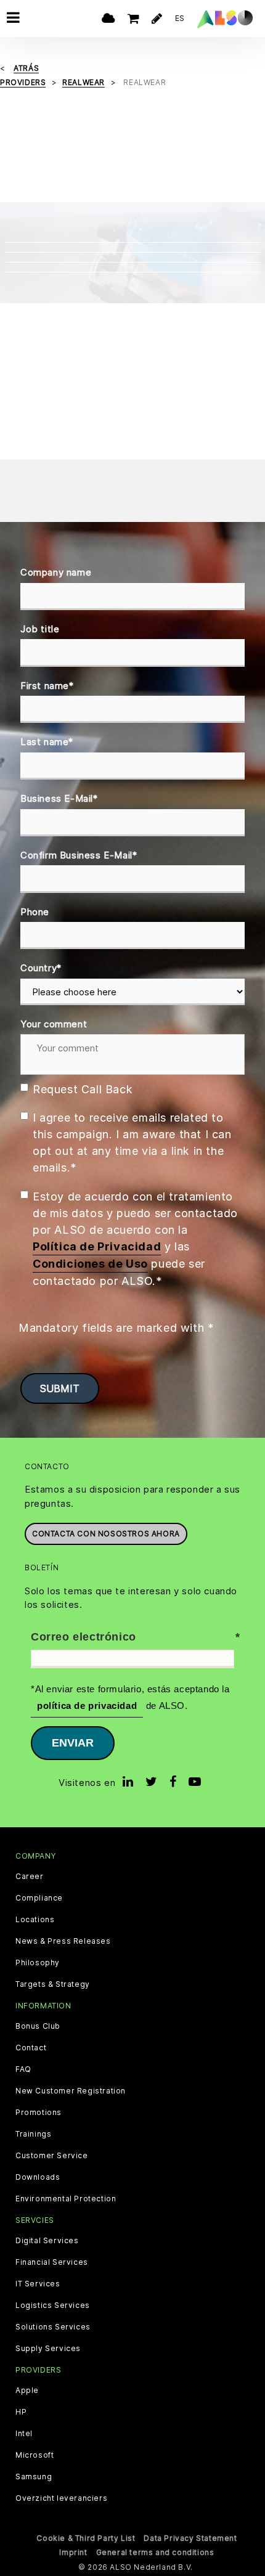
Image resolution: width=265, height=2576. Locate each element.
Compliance (39, 1898)
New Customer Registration (71, 2091)
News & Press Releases (63, 1941)
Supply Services (48, 2349)
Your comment (54, 1024)
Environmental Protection (66, 2199)
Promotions (39, 2113)
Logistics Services (53, 2305)
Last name (47, 742)
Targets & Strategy (53, 1984)
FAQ (23, 2069)
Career (30, 1877)
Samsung (34, 2477)
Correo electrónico (84, 1637)
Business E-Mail (59, 798)
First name (47, 686)
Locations (35, 1920)
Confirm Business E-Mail (79, 855)
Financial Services (52, 2262)
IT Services (38, 2284)
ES (180, 18)
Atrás (26, 68)
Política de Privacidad (97, 1246)
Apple (27, 2391)
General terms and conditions (155, 2552)
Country (41, 968)
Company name (56, 572)
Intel (24, 2434)
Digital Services (47, 2241)
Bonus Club (38, 2026)
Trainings (33, 2134)
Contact (31, 2048)
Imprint (73, 2552)
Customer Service (52, 2156)
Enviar (73, 1743)
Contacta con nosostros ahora (106, 1534)
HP (21, 2412)
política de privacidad (87, 1706)
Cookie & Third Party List (86, 2538)
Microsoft (35, 2455)
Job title (40, 629)
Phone (35, 912)
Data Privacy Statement (190, 2538)
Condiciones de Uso (90, 1264)
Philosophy (38, 1963)
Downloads (38, 2177)
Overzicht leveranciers (61, 2498)
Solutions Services (53, 2327)
